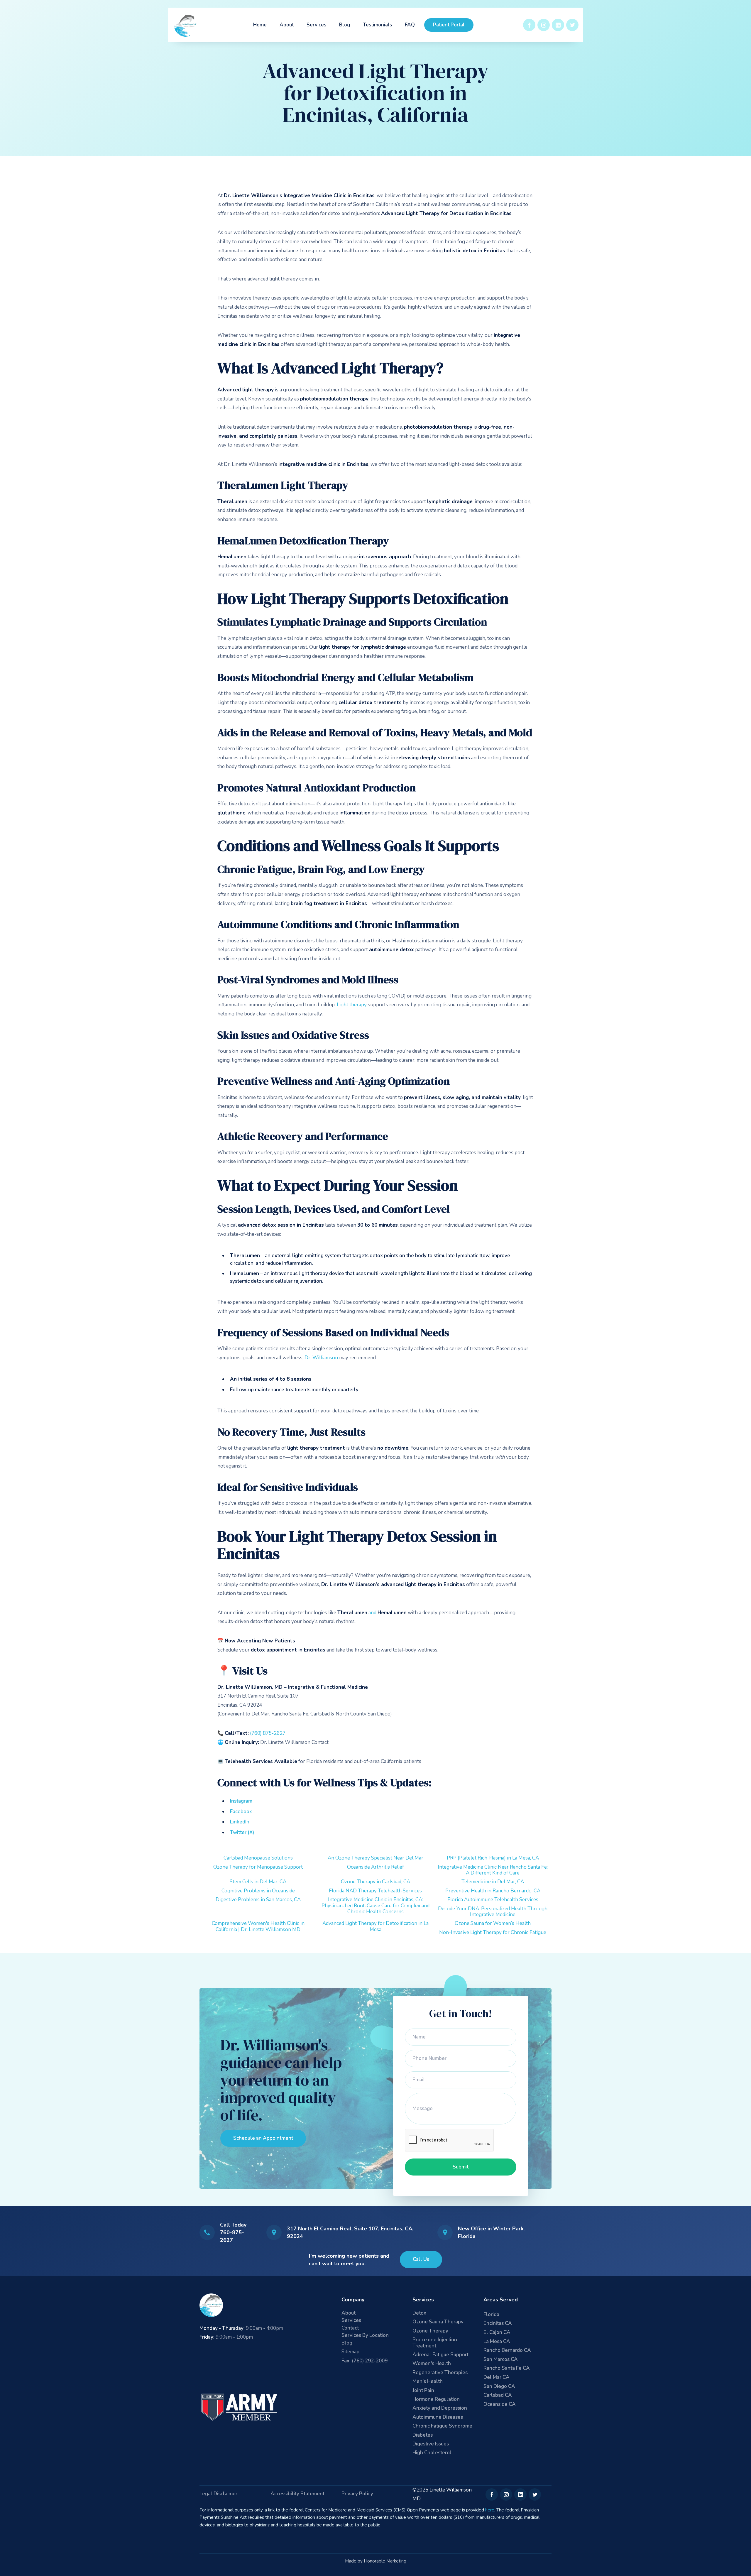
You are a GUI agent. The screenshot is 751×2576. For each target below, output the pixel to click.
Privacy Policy (357, 2494)
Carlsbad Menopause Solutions (258, 1858)
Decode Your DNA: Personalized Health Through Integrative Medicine (493, 1912)
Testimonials (377, 25)
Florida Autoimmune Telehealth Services (493, 1900)
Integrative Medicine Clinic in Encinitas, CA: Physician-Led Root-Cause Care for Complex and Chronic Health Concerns (375, 1906)
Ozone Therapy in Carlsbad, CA (375, 1882)
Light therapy (352, 1005)
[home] (186, 25)
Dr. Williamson (321, 1358)
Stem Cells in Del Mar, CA (258, 1882)
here (490, 2510)
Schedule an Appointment (263, 2138)
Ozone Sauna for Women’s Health (493, 1923)
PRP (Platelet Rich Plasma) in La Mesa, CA (493, 1858)
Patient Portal (449, 25)
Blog (345, 25)
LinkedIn (240, 1822)
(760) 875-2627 (268, 1733)
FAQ (410, 25)
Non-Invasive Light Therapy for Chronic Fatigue (493, 1932)
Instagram (241, 1801)
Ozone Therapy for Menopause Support (258, 1867)
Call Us (421, 2259)
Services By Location (365, 2336)
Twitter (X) (242, 1832)
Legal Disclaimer (218, 2494)
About (287, 25)
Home (260, 25)
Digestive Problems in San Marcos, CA (258, 1900)
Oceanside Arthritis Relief (375, 1867)
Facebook (241, 1812)
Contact (350, 2328)
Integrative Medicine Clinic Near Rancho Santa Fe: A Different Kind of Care (493, 1870)
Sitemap (350, 2352)
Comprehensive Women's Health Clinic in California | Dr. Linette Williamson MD (258, 1926)
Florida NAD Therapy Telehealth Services (375, 1891)
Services (316, 25)
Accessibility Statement (297, 2494)
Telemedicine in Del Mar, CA (493, 1882)
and (372, 1613)
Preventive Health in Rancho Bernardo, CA (493, 1891)
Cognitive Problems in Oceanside (258, 1891)
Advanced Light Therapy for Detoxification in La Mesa (375, 1926)
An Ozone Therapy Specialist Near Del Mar (375, 1858)
